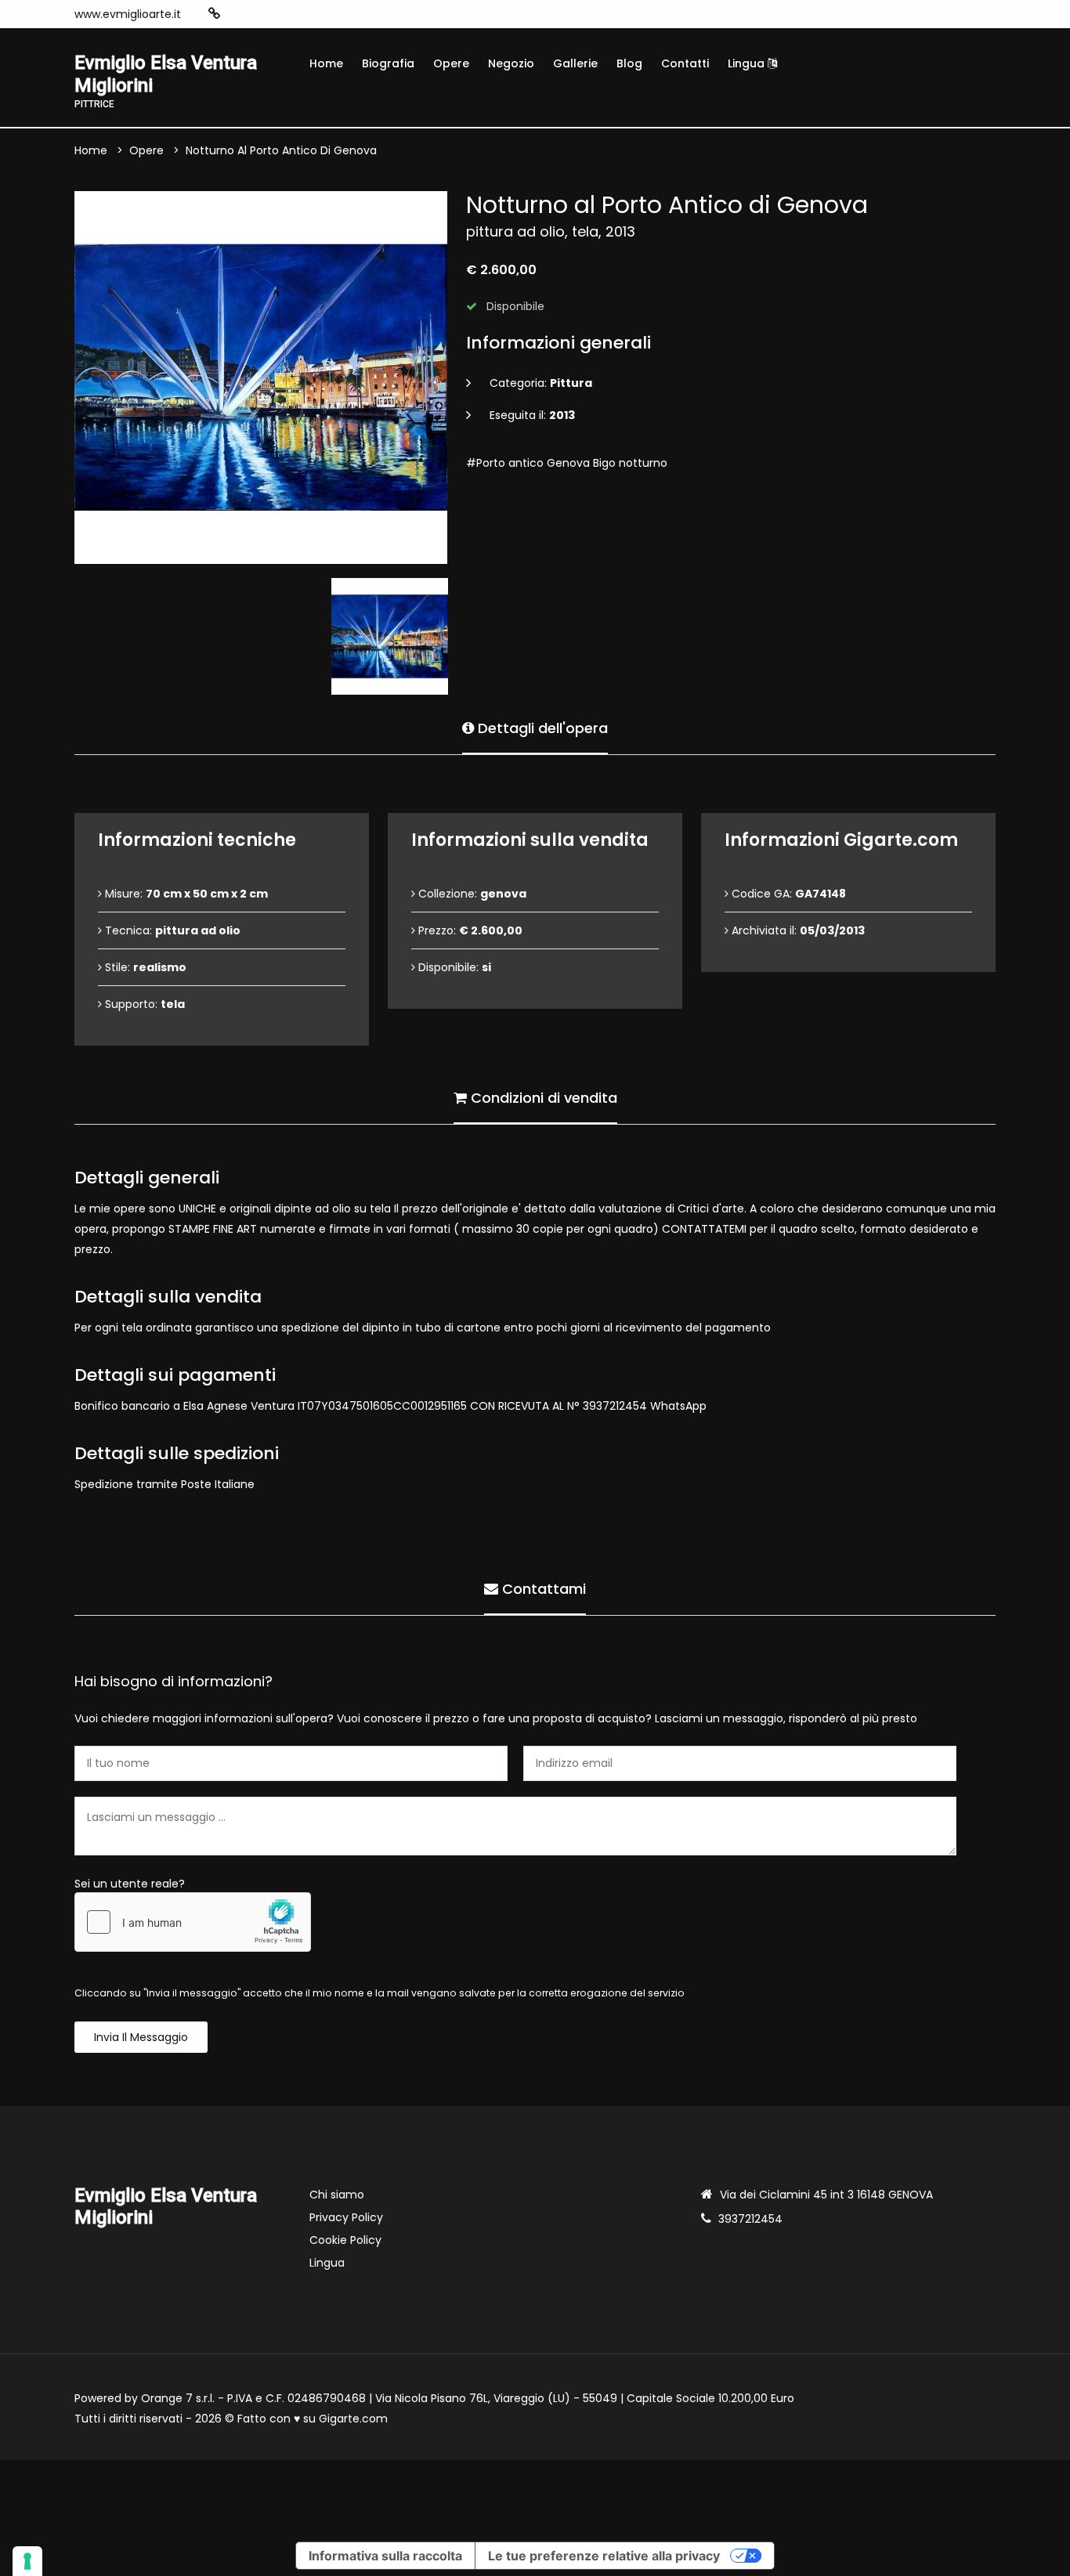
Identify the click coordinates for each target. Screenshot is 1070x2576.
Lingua (748, 63)
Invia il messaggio (141, 2037)
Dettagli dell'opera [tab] (541, 728)
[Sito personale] (214, 14)
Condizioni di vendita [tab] (542, 1098)
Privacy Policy (346, 2217)
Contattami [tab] (542, 1589)
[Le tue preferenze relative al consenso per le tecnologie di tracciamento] (27, 2561)
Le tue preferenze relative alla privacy (604, 2556)
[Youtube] (286, 14)
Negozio (511, 63)
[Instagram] (239, 14)
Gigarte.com (353, 2419)
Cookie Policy (345, 2240)
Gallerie (575, 63)
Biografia (388, 63)
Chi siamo (337, 2195)
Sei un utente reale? (130, 1884)
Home (326, 63)
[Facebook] (262, 14)
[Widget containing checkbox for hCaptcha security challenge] (193, 1922)
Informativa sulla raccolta (385, 2556)
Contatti (685, 63)
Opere (451, 63)
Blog (629, 63)
